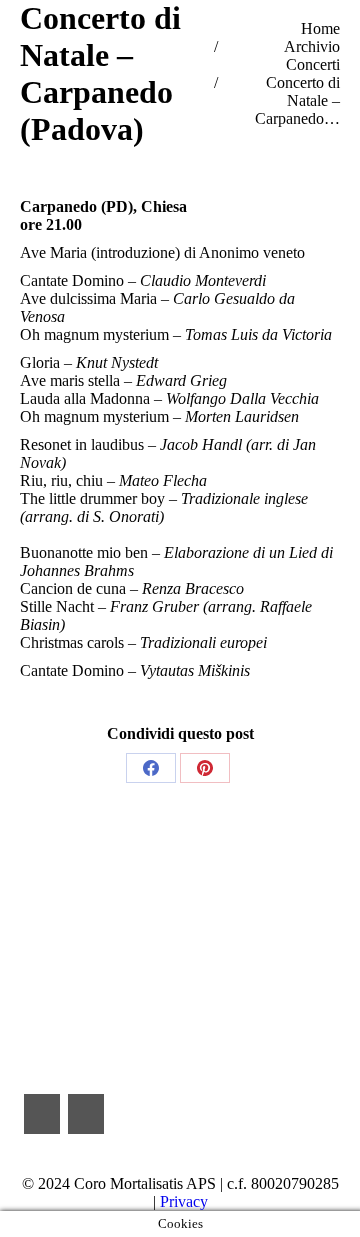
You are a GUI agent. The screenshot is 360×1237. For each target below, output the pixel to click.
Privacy (184, 1201)
